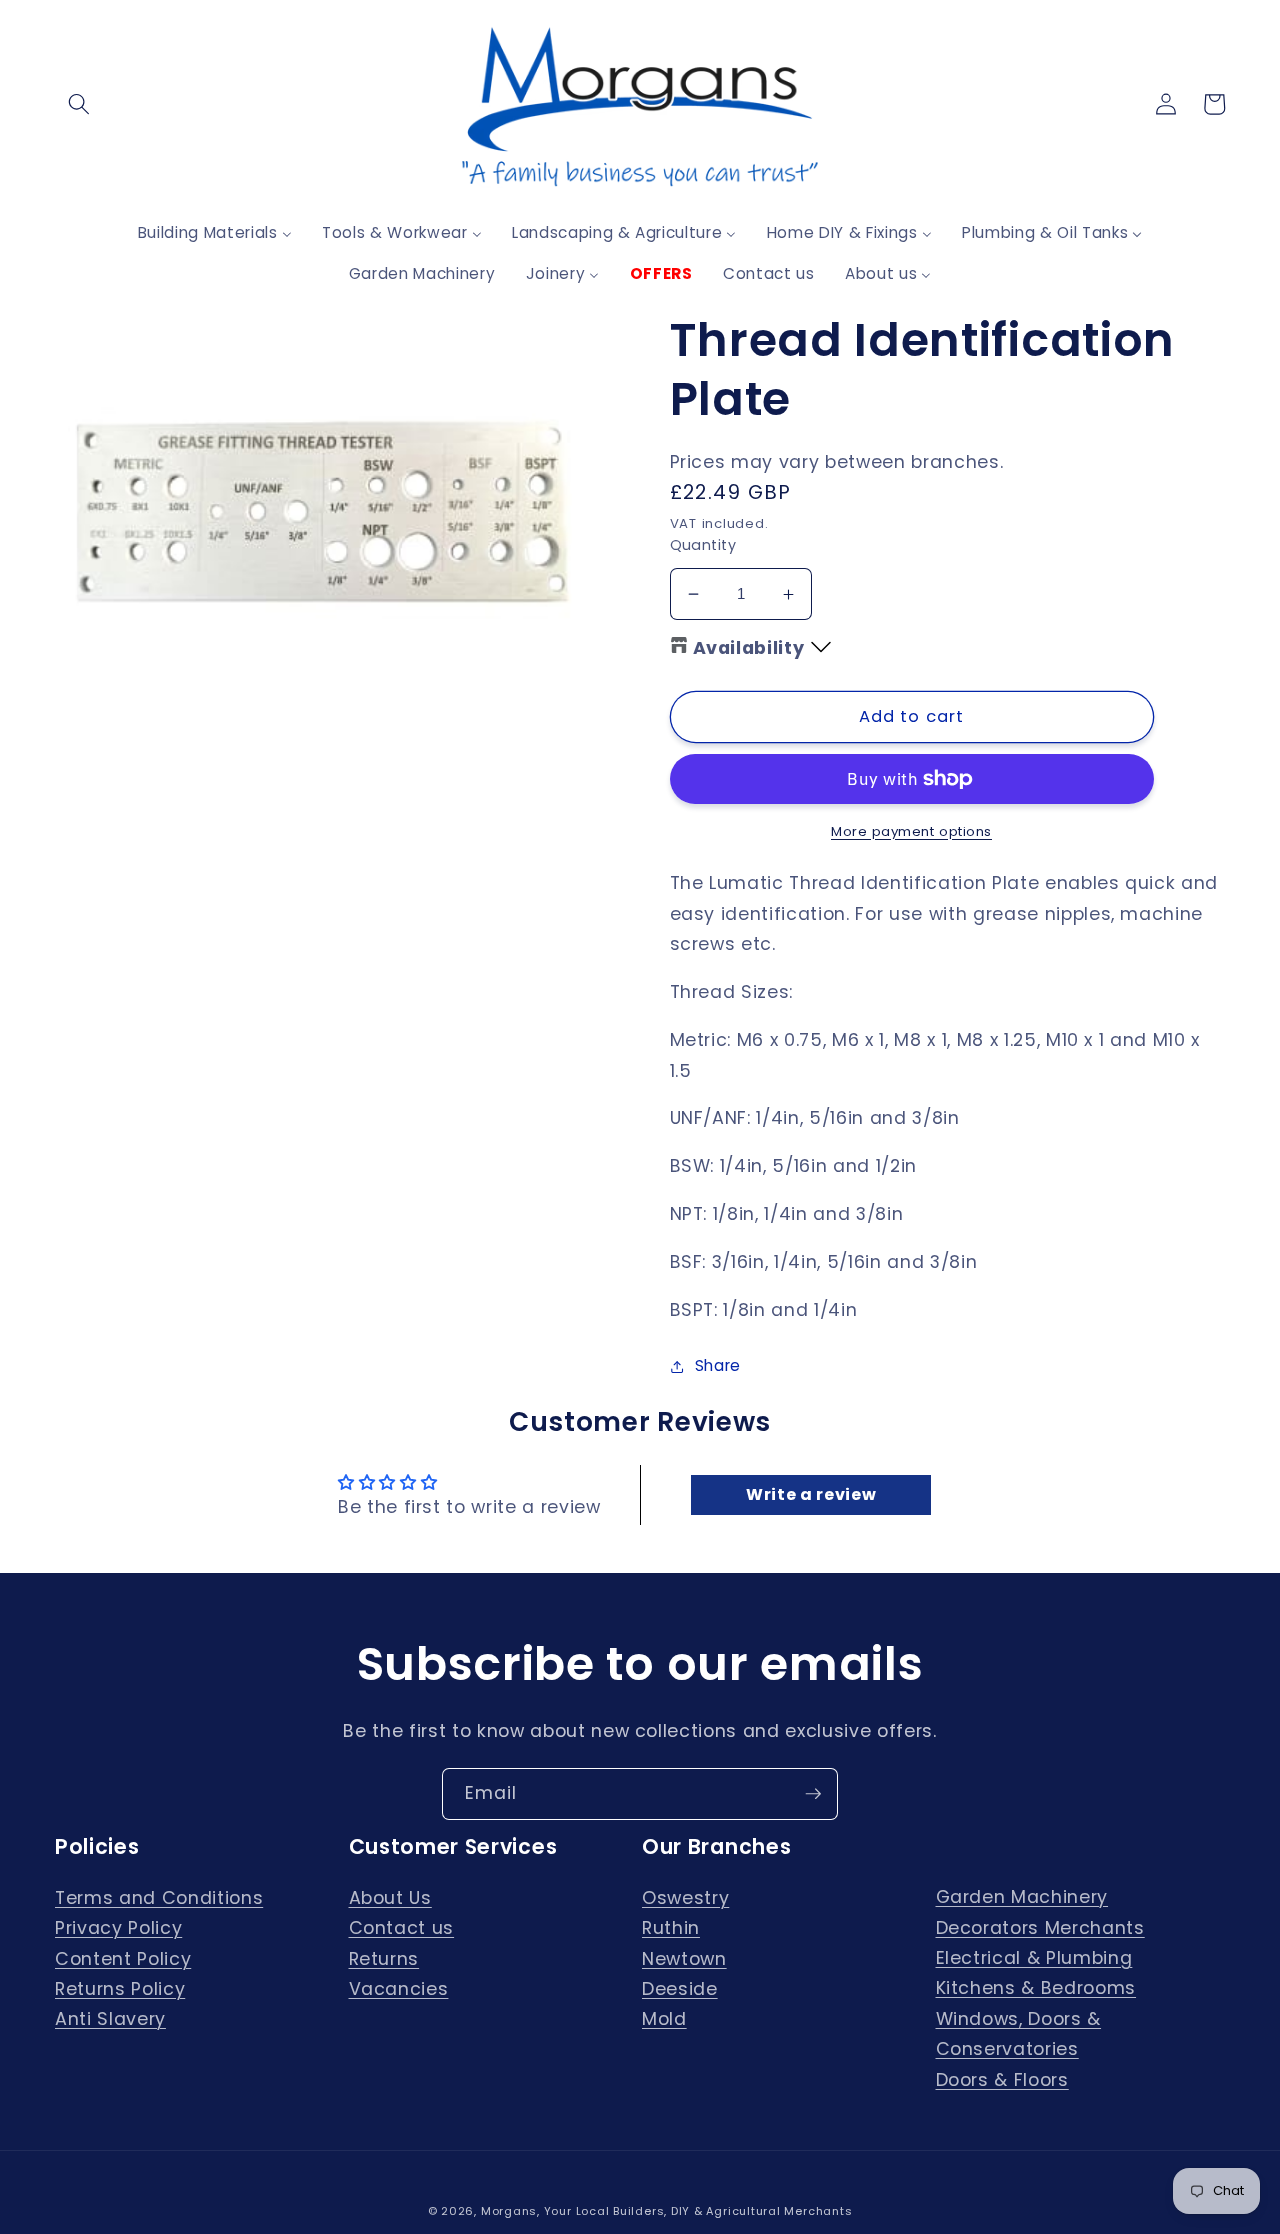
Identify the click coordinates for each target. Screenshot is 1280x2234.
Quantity (703, 545)
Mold (664, 2019)
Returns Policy (120, 1989)
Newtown (684, 1959)
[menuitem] (215, 232)
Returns (384, 1959)
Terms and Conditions (159, 1898)
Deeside (680, 1989)
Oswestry (685, 1898)
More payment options (911, 831)
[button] (79, 104)
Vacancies (399, 1989)
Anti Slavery (110, 2019)
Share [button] (718, 1365)
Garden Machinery (1022, 1897)
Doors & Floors (1002, 2080)
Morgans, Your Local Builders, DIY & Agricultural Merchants (667, 2211)
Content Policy (123, 1959)
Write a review (811, 1494)
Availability (749, 648)
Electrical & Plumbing (1034, 1958)
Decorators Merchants (1040, 1928)
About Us (390, 1898)
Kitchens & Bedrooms (1036, 1988)
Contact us (402, 1928)
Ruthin (671, 1928)
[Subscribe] (813, 1794)
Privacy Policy (118, 1928)
